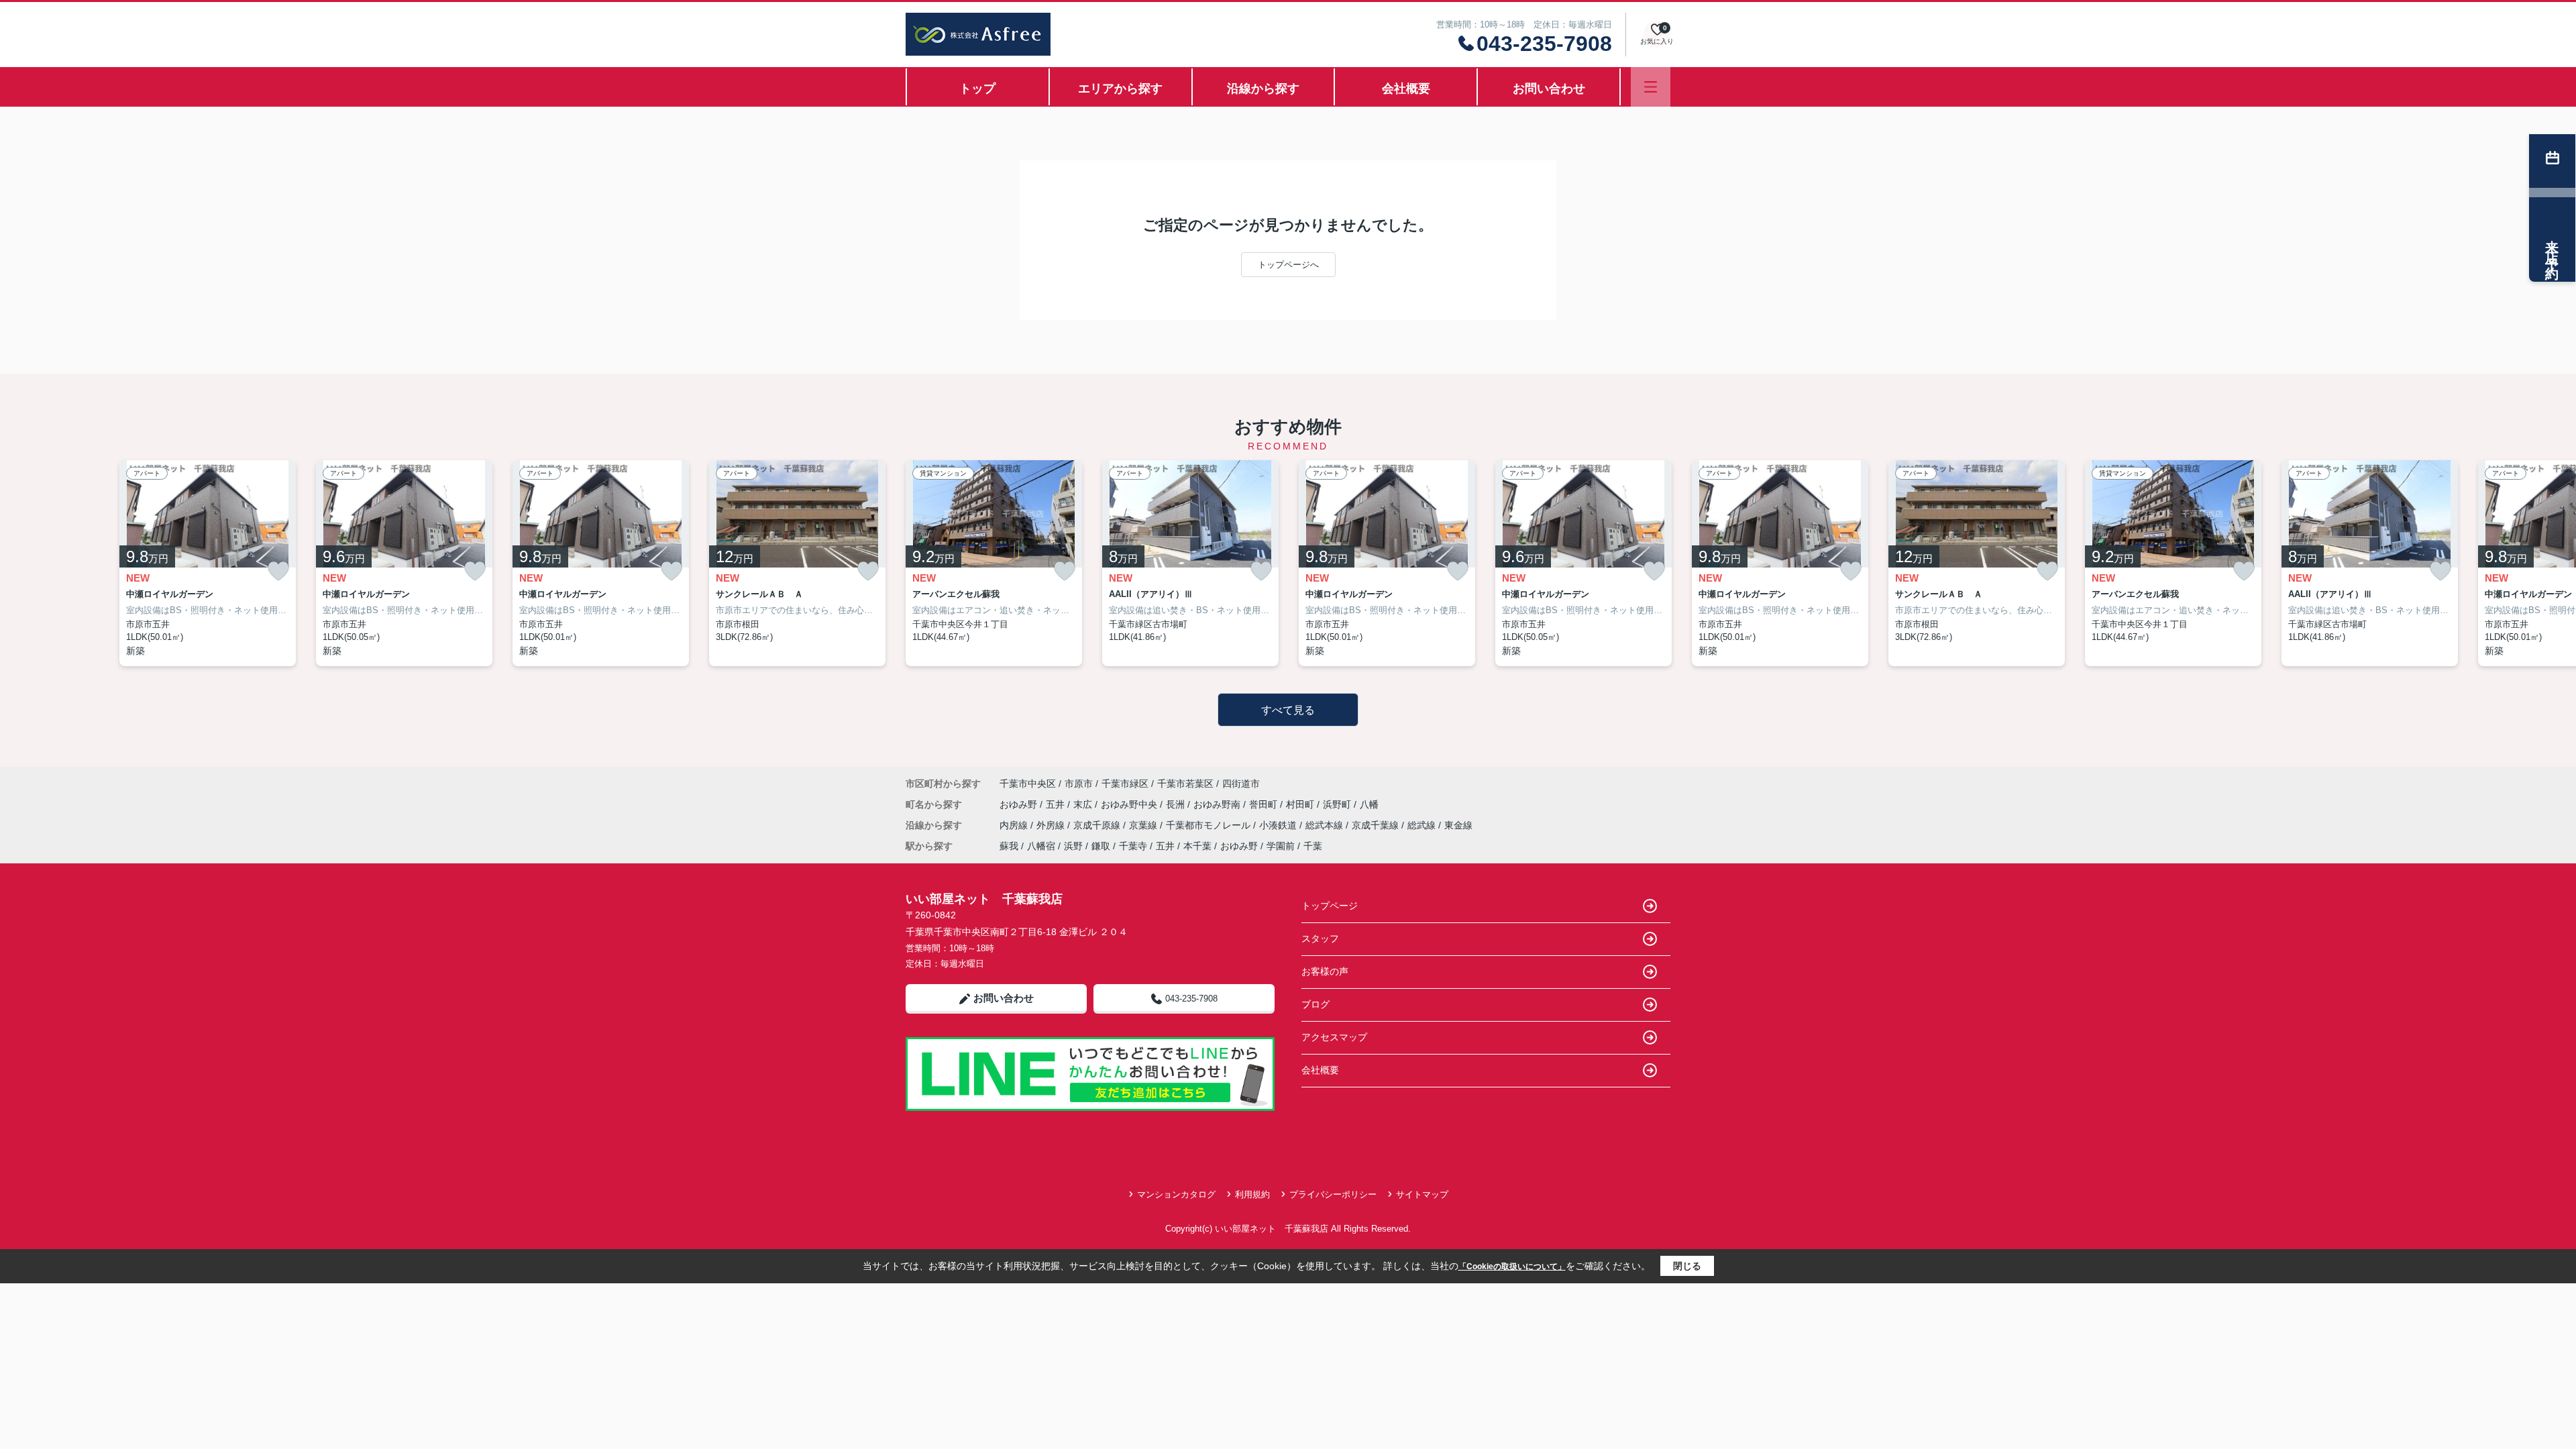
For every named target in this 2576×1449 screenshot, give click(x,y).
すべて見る (1288, 710)
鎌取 (1101, 846)
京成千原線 (1098, 825)
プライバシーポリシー (1333, 1194)
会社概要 (1406, 89)
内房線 (1015, 825)
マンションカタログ (1176, 1194)
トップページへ (1288, 265)
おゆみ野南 (1218, 804)
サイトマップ (1422, 1194)
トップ (977, 89)
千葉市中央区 (1028, 784)
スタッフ (1320, 938)
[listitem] (994, 563)
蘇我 (1009, 846)
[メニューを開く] (1651, 87)
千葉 (1313, 846)
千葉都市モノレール (1210, 825)
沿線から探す (1263, 89)
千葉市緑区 (1125, 784)
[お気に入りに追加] (278, 571)
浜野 (1073, 846)
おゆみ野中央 (1130, 804)
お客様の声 (1325, 971)
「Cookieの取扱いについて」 (1512, 1267)
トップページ (1330, 906)
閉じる (1687, 1266)
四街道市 (1241, 784)
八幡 (1369, 804)
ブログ (1316, 1004)
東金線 (1458, 825)
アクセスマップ (1334, 1037)
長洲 (1177, 804)
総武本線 (1326, 825)
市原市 (1079, 784)
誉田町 (1265, 804)
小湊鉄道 (1279, 825)
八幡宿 (1041, 846)
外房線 (1052, 825)
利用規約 (1252, 1194)
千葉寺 (1133, 846)
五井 (1057, 804)
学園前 (1281, 846)
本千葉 (1197, 846)
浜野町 (1338, 804)
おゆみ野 (1020, 804)
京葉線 (1144, 825)
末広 (1084, 804)
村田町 (1301, 804)
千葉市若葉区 (1185, 784)
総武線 (1423, 825)
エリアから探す (1120, 89)
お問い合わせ (1549, 89)
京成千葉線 (1377, 825)
